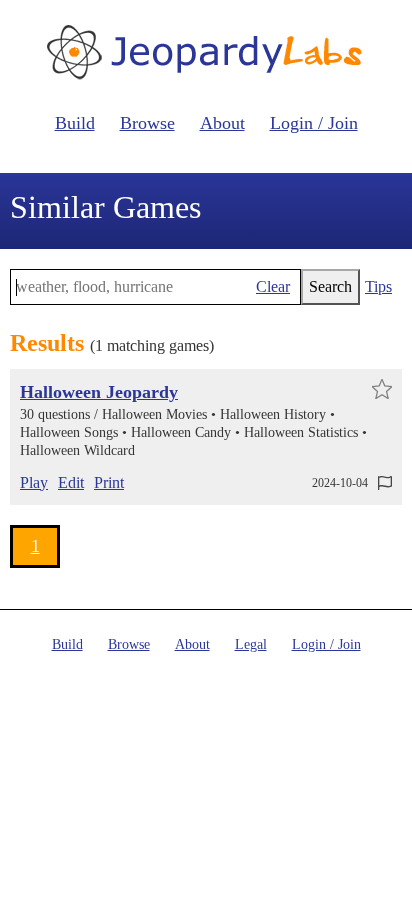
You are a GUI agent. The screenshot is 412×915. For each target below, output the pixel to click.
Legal (251, 644)
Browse (147, 123)
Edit (71, 482)
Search (330, 286)
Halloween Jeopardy (99, 392)
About (222, 123)
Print (109, 482)
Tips (378, 286)
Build (75, 123)
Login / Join (314, 123)
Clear (273, 286)
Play (34, 482)
